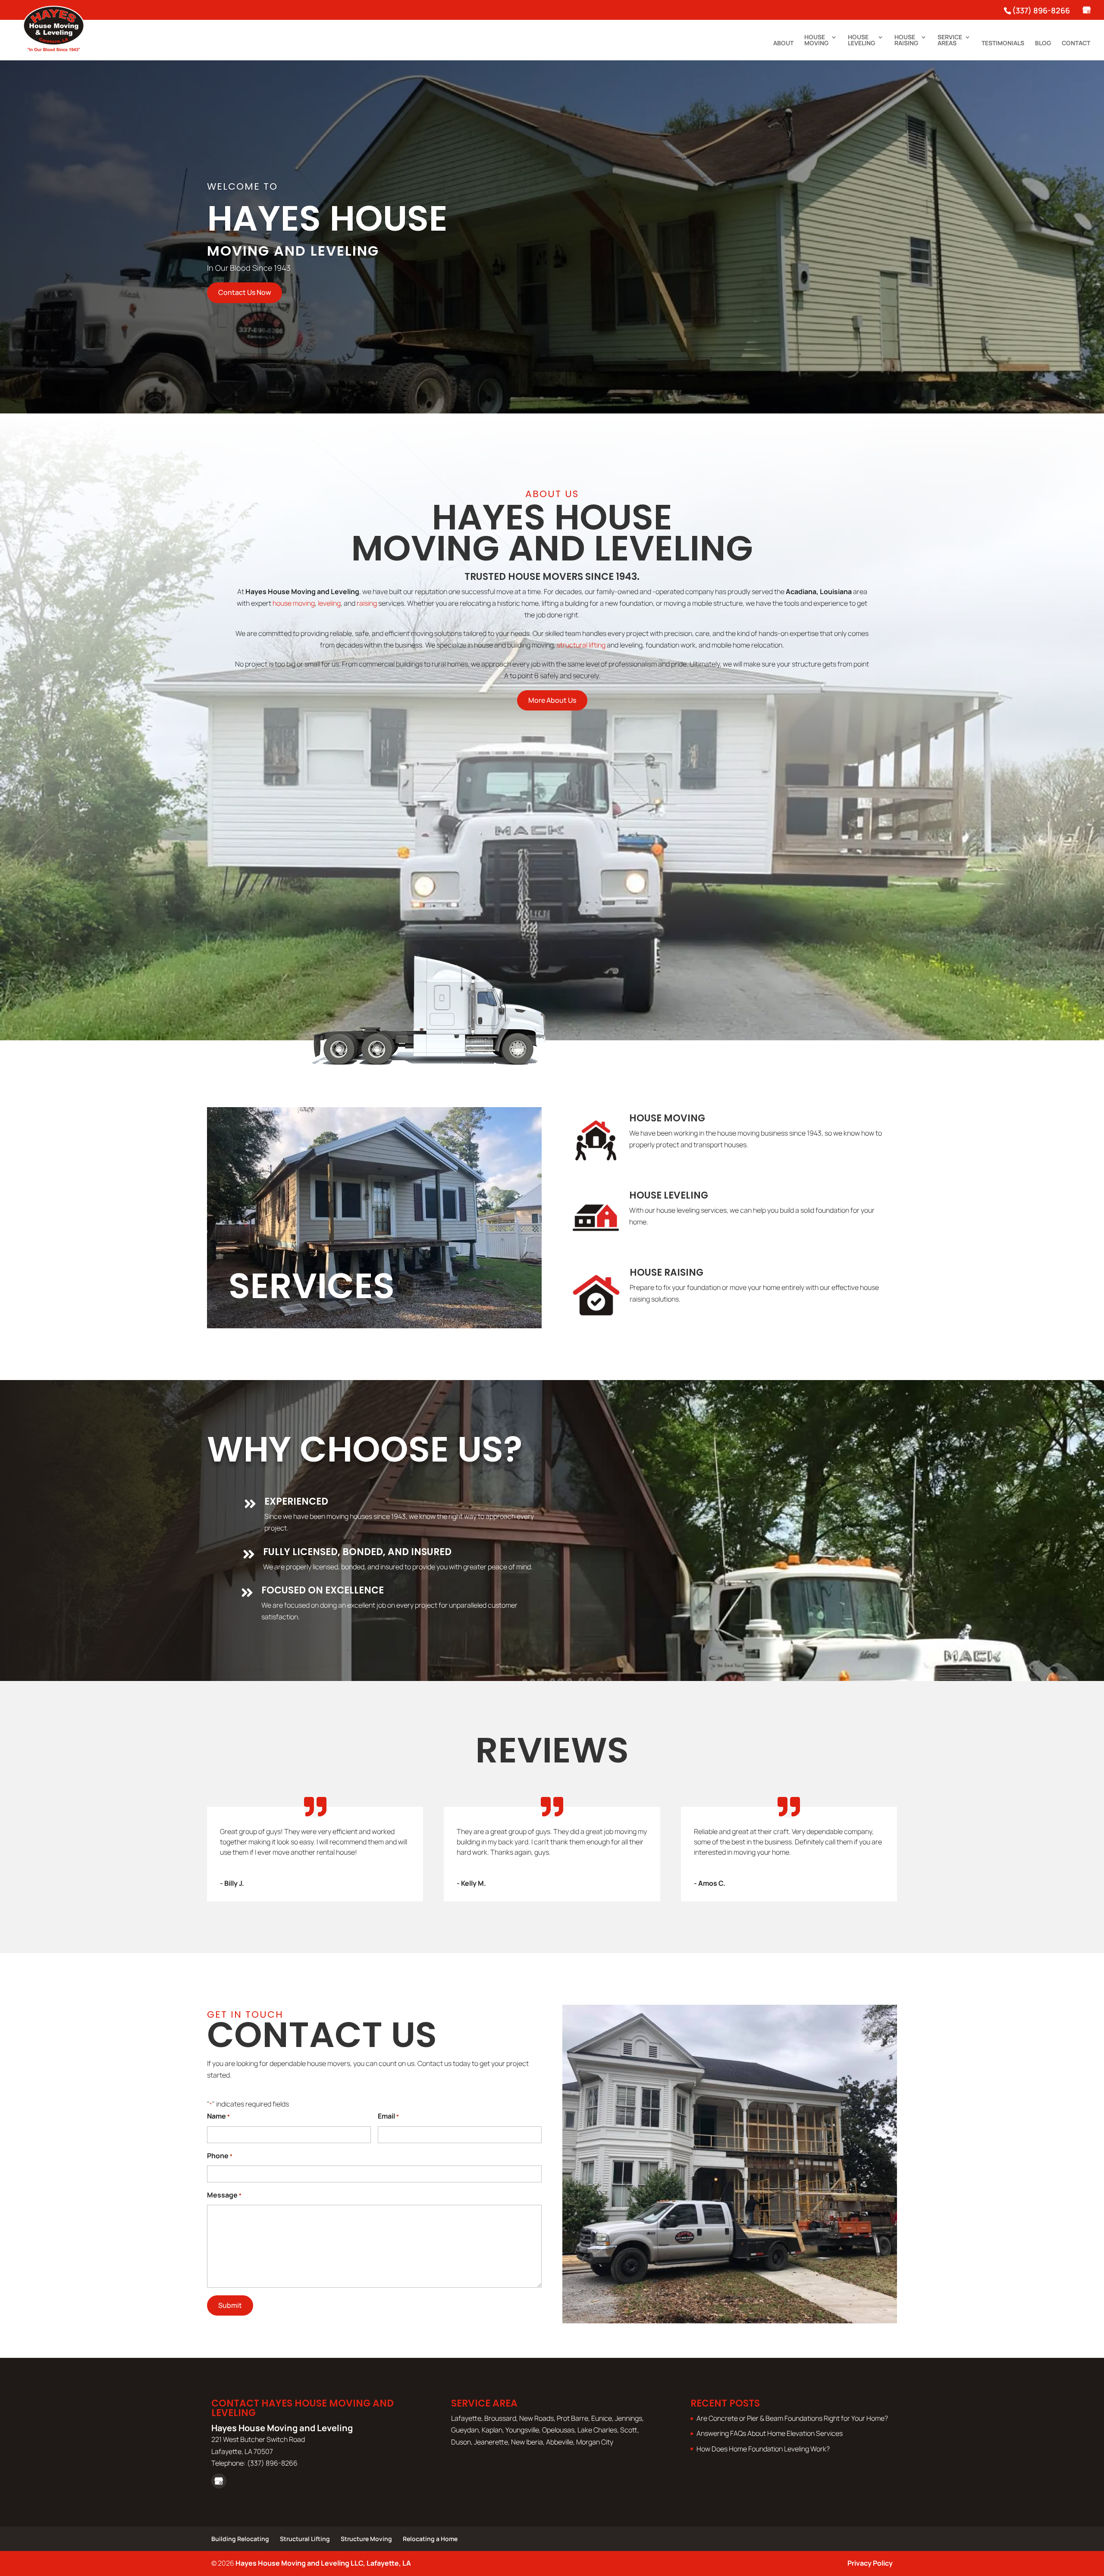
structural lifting (581, 645)
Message (224, 2195)
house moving (294, 603)
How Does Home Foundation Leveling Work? (763, 2449)
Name (218, 2116)
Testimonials (1003, 44)
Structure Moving (366, 2539)
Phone (220, 2156)
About (783, 44)
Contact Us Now (245, 292)
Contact (1076, 44)
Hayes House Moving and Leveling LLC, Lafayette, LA (323, 2563)
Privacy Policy (870, 2563)
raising (367, 603)
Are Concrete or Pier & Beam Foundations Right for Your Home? (792, 2418)
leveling (329, 603)
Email (388, 2116)
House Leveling (861, 41)
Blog (1043, 44)
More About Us (552, 700)
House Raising (906, 41)
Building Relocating (240, 2539)
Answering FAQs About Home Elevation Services (770, 2433)
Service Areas (950, 41)
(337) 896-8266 (1041, 10)
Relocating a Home (430, 2539)
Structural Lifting (305, 2539)
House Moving (816, 41)
